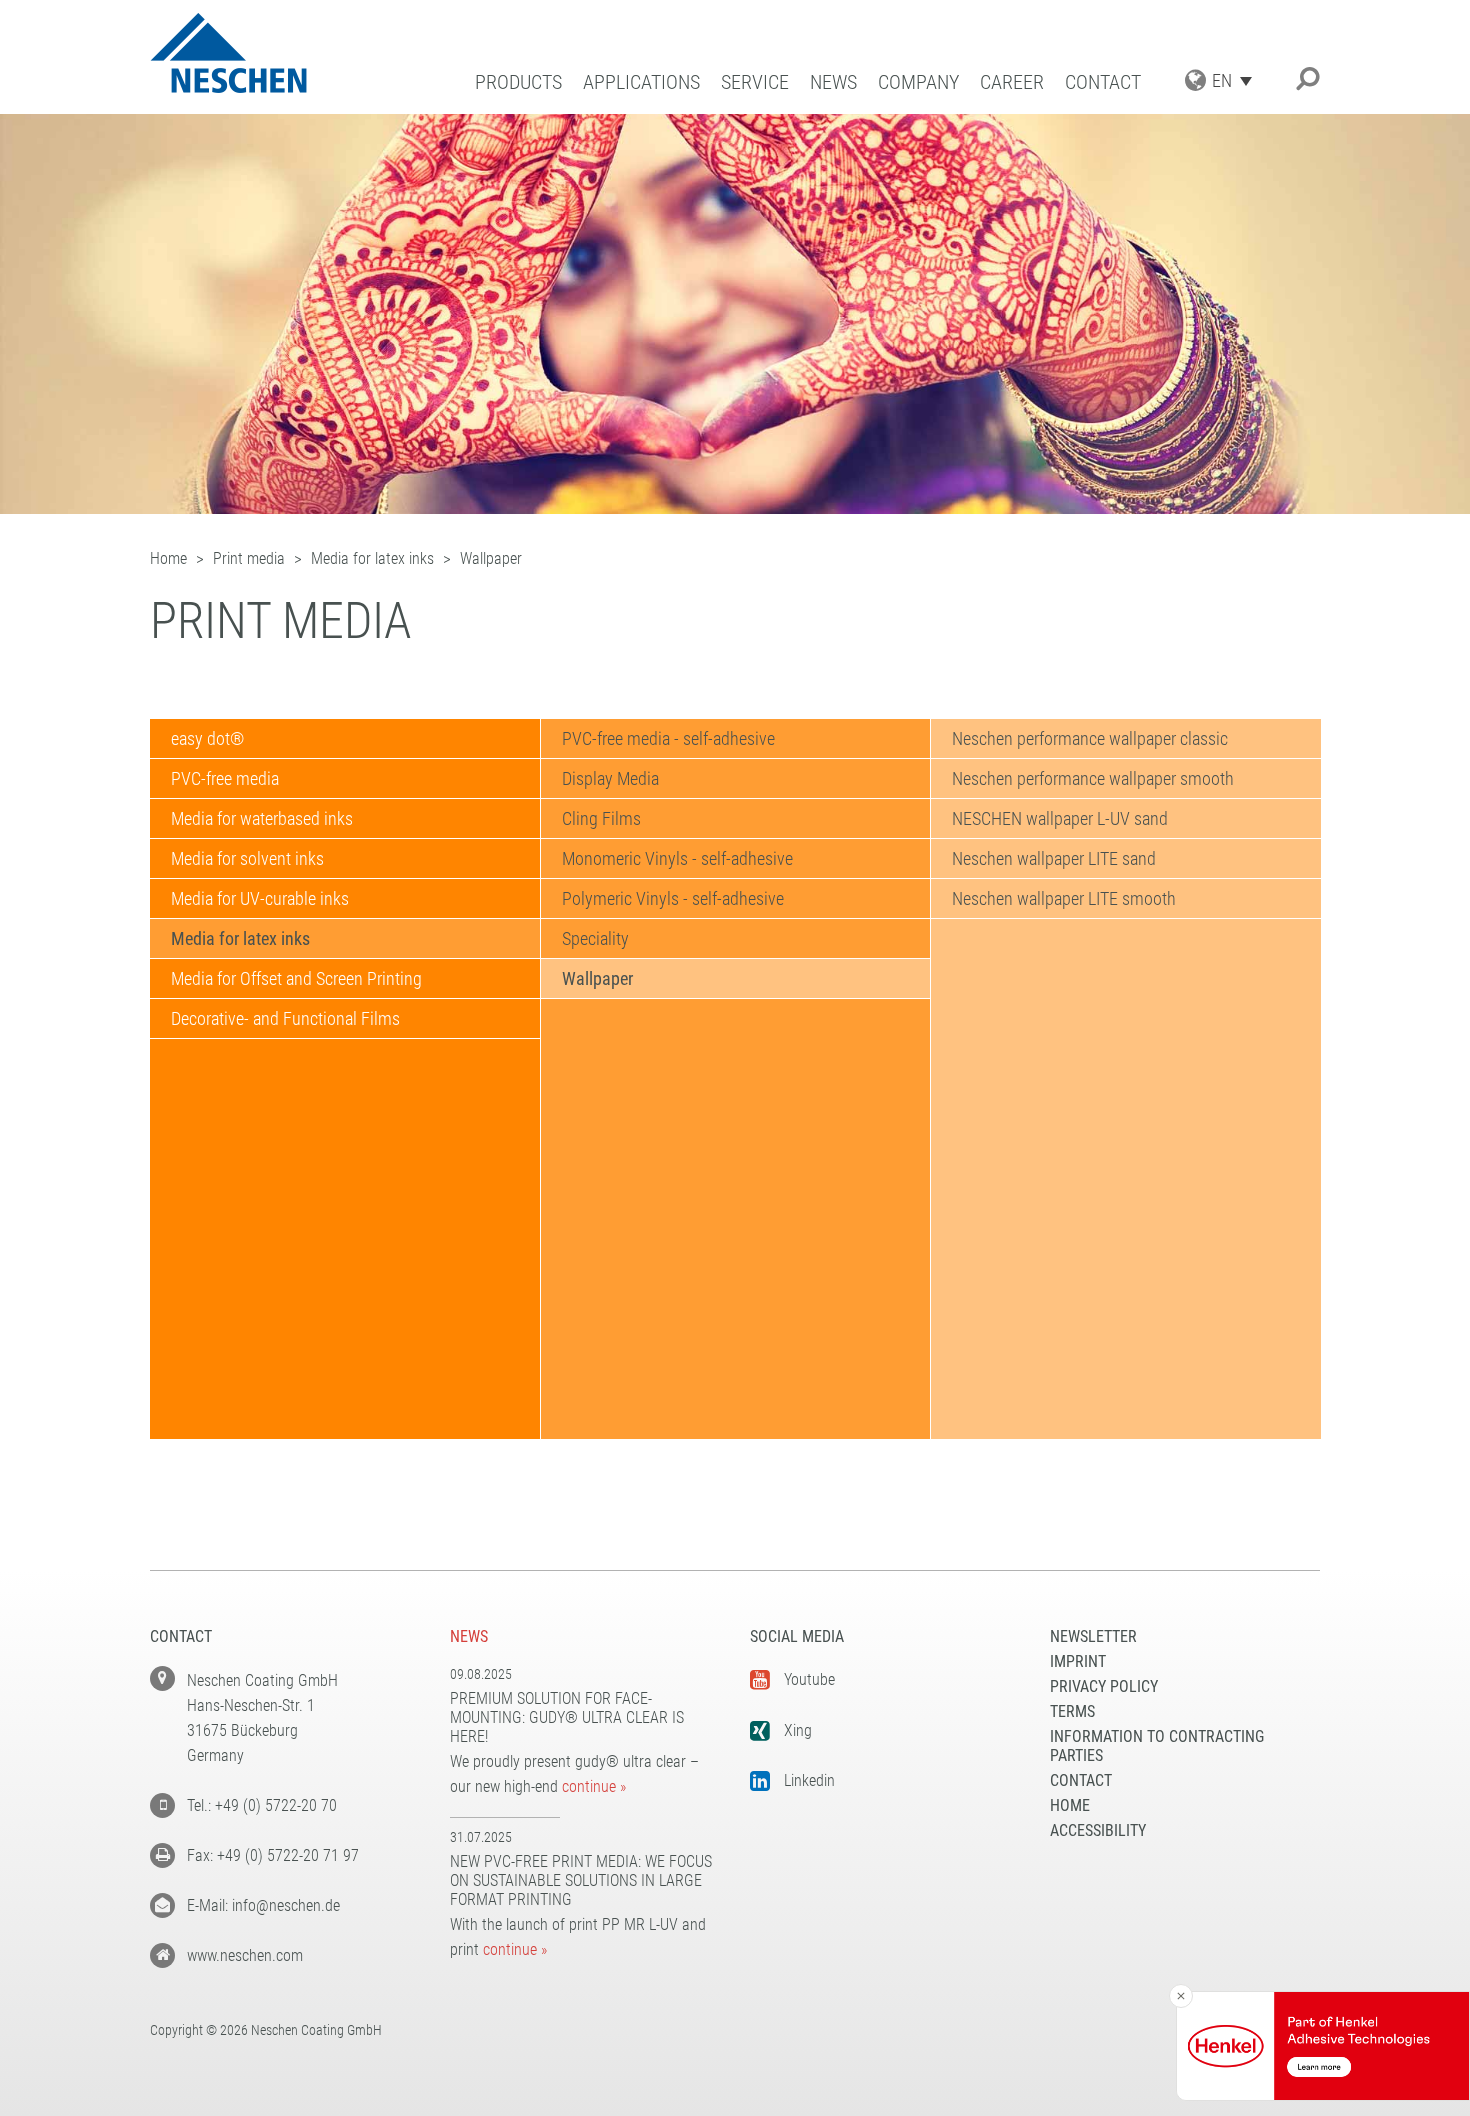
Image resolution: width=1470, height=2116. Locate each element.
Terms (1072, 1711)
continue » (594, 1786)
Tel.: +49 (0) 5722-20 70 (262, 1805)
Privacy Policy (1104, 1686)
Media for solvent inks (247, 858)
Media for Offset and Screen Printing (296, 978)
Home (1070, 1805)
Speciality (595, 938)
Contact (1103, 82)
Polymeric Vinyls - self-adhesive (673, 898)
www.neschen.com (245, 1955)
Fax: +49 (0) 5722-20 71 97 (273, 1855)
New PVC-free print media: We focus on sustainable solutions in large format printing (581, 1880)
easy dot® (207, 738)
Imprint (1078, 1661)
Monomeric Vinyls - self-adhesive (677, 858)
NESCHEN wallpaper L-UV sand (1060, 818)
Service (755, 82)
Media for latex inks (240, 938)
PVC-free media (225, 778)
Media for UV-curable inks (260, 898)
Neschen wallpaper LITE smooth (1064, 898)
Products (518, 82)
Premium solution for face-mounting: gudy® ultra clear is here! (567, 1717)
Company (918, 82)
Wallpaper (597, 978)
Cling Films (601, 818)
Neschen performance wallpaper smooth (1093, 778)
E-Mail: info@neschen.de (263, 1905)
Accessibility (1098, 1830)
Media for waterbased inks (262, 818)
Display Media (610, 778)
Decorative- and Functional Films (285, 1018)
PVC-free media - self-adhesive (668, 738)
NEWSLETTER (1093, 1636)
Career (1012, 82)
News (833, 82)
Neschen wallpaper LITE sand (1054, 858)
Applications (641, 82)
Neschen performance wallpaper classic (1090, 738)
